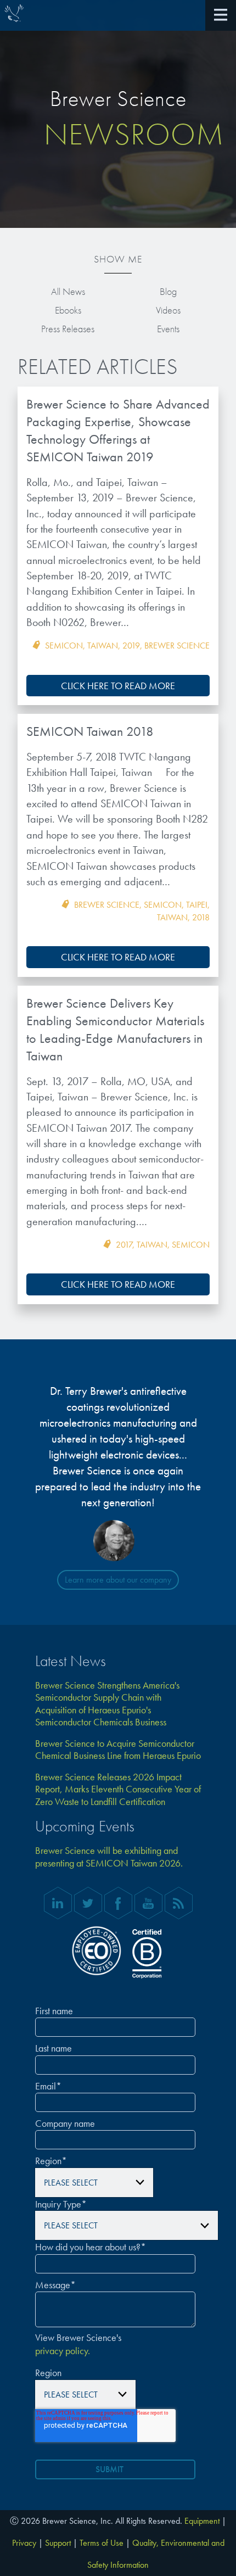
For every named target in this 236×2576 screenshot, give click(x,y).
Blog (168, 291)
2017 (124, 1245)
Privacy (24, 2543)
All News (68, 291)
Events (168, 329)
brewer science (177, 646)
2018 (201, 917)
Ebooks (68, 310)
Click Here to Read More (118, 686)
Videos (168, 310)
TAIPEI (197, 905)
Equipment (202, 2521)
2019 (131, 646)
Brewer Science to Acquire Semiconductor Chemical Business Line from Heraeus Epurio (118, 1750)
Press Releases (68, 329)
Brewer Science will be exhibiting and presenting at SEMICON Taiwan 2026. (109, 1857)
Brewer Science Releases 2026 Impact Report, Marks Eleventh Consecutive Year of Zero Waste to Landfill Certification (118, 1789)
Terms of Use (102, 2543)
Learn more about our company (118, 1580)
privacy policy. (63, 2351)
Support (58, 2543)
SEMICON (64, 646)
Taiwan (103, 646)
